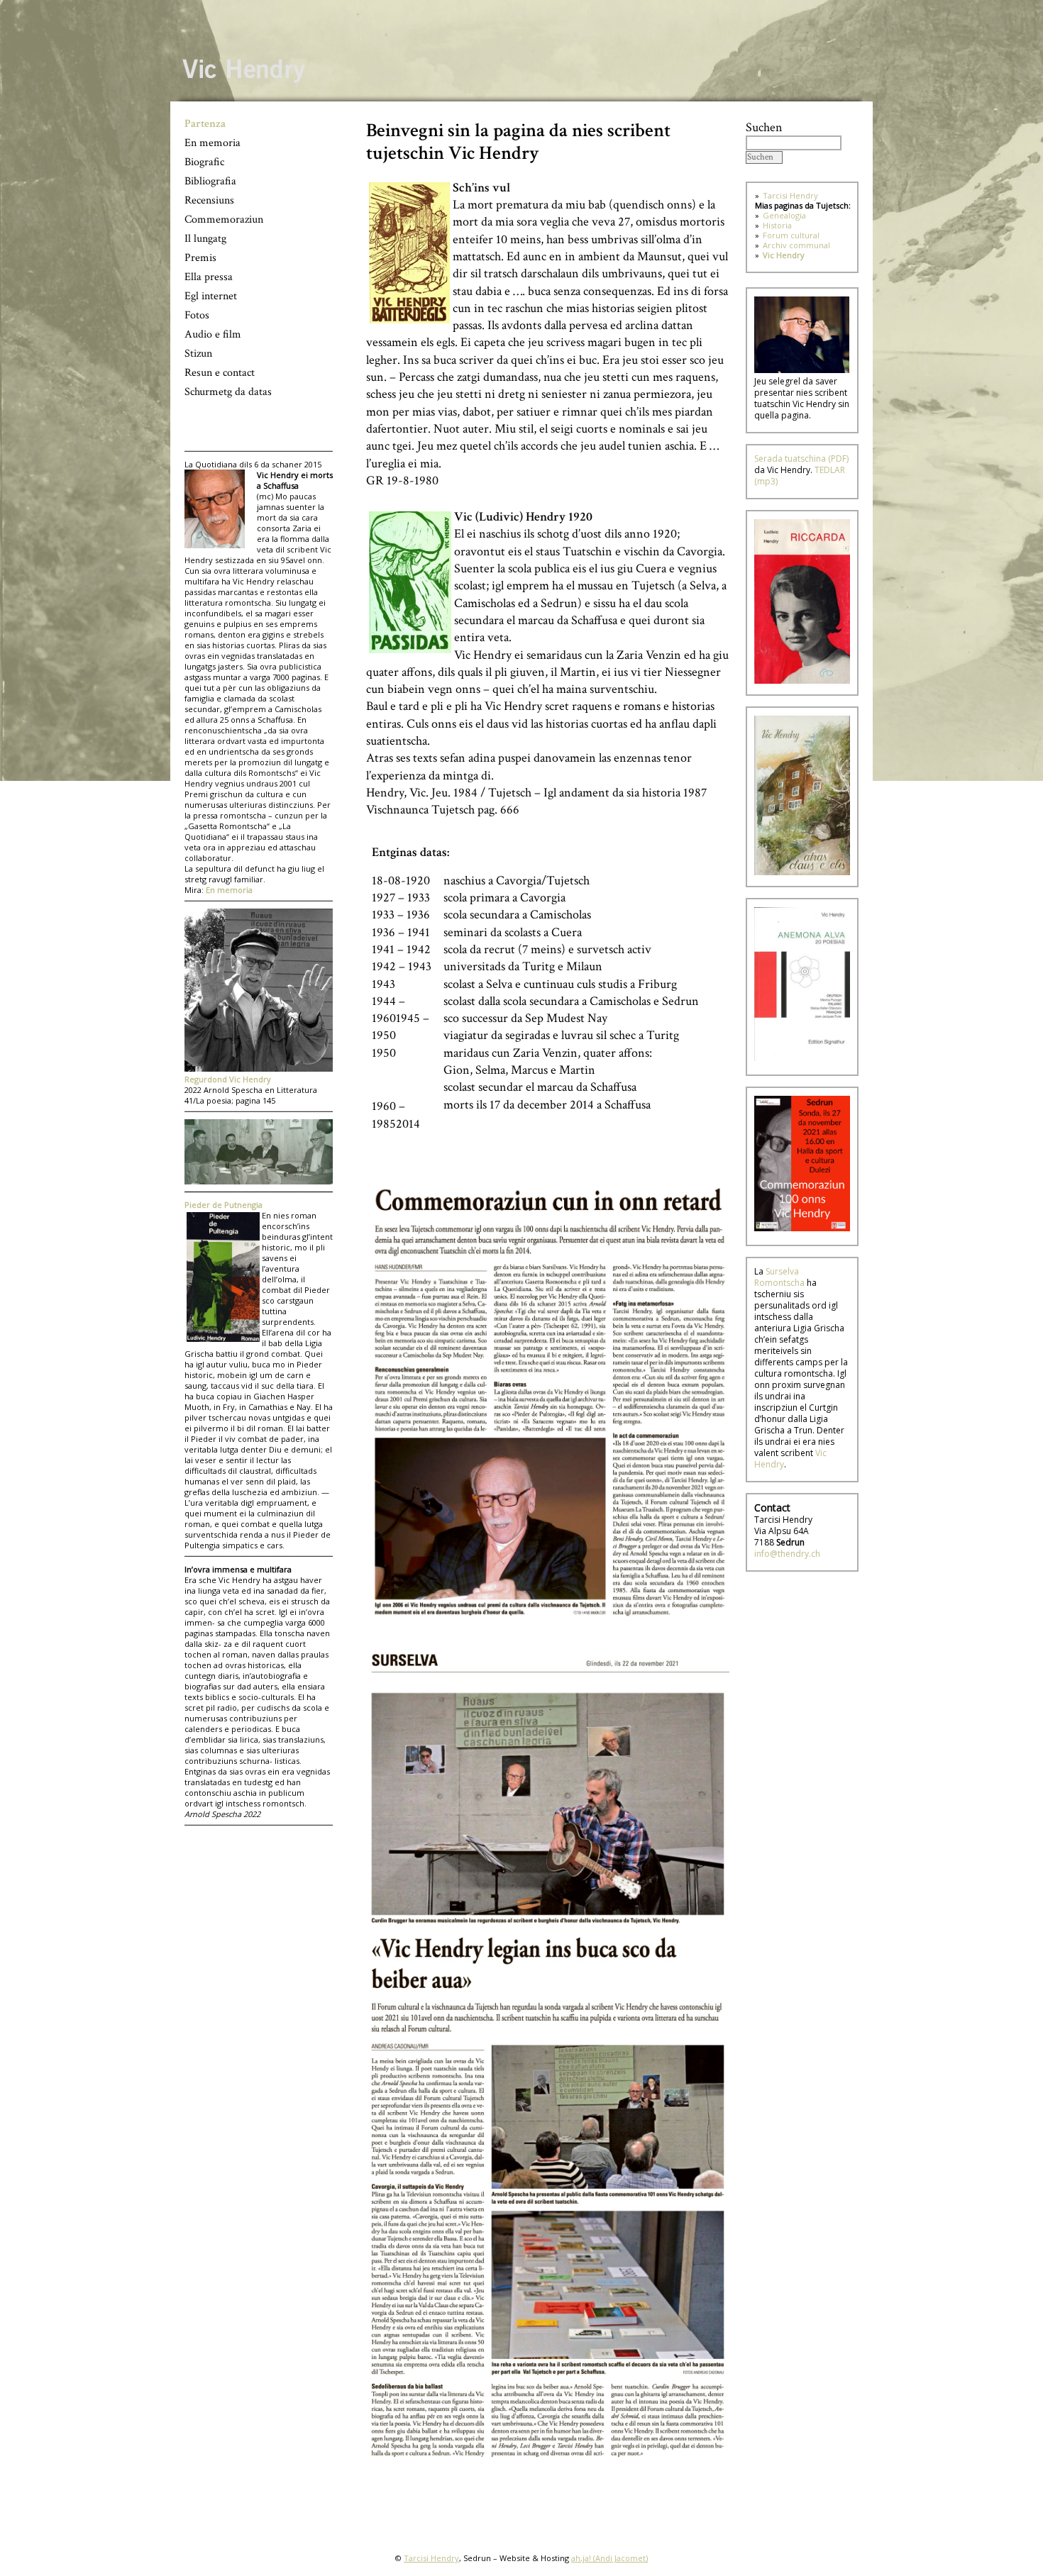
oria (245, 890)
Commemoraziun (224, 220)
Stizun (198, 354)
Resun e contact (220, 373)
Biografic (204, 162)
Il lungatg (205, 239)
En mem (222, 890)
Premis (200, 258)
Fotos (197, 315)
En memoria (213, 143)
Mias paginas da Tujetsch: (803, 205)
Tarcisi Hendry (790, 195)
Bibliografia (210, 181)
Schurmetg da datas (228, 392)
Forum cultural (791, 235)
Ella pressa (209, 277)
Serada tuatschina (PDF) (801, 459)
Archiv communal (796, 245)
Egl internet (211, 296)
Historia (777, 225)
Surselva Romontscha (779, 1277)
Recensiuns (209, 200)
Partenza (205, 124)
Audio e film (213, 334)
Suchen (764, 127)
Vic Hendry (784, 255)
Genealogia (784, 215)
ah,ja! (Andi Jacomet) (609, 2558)
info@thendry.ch (787, 1554)
